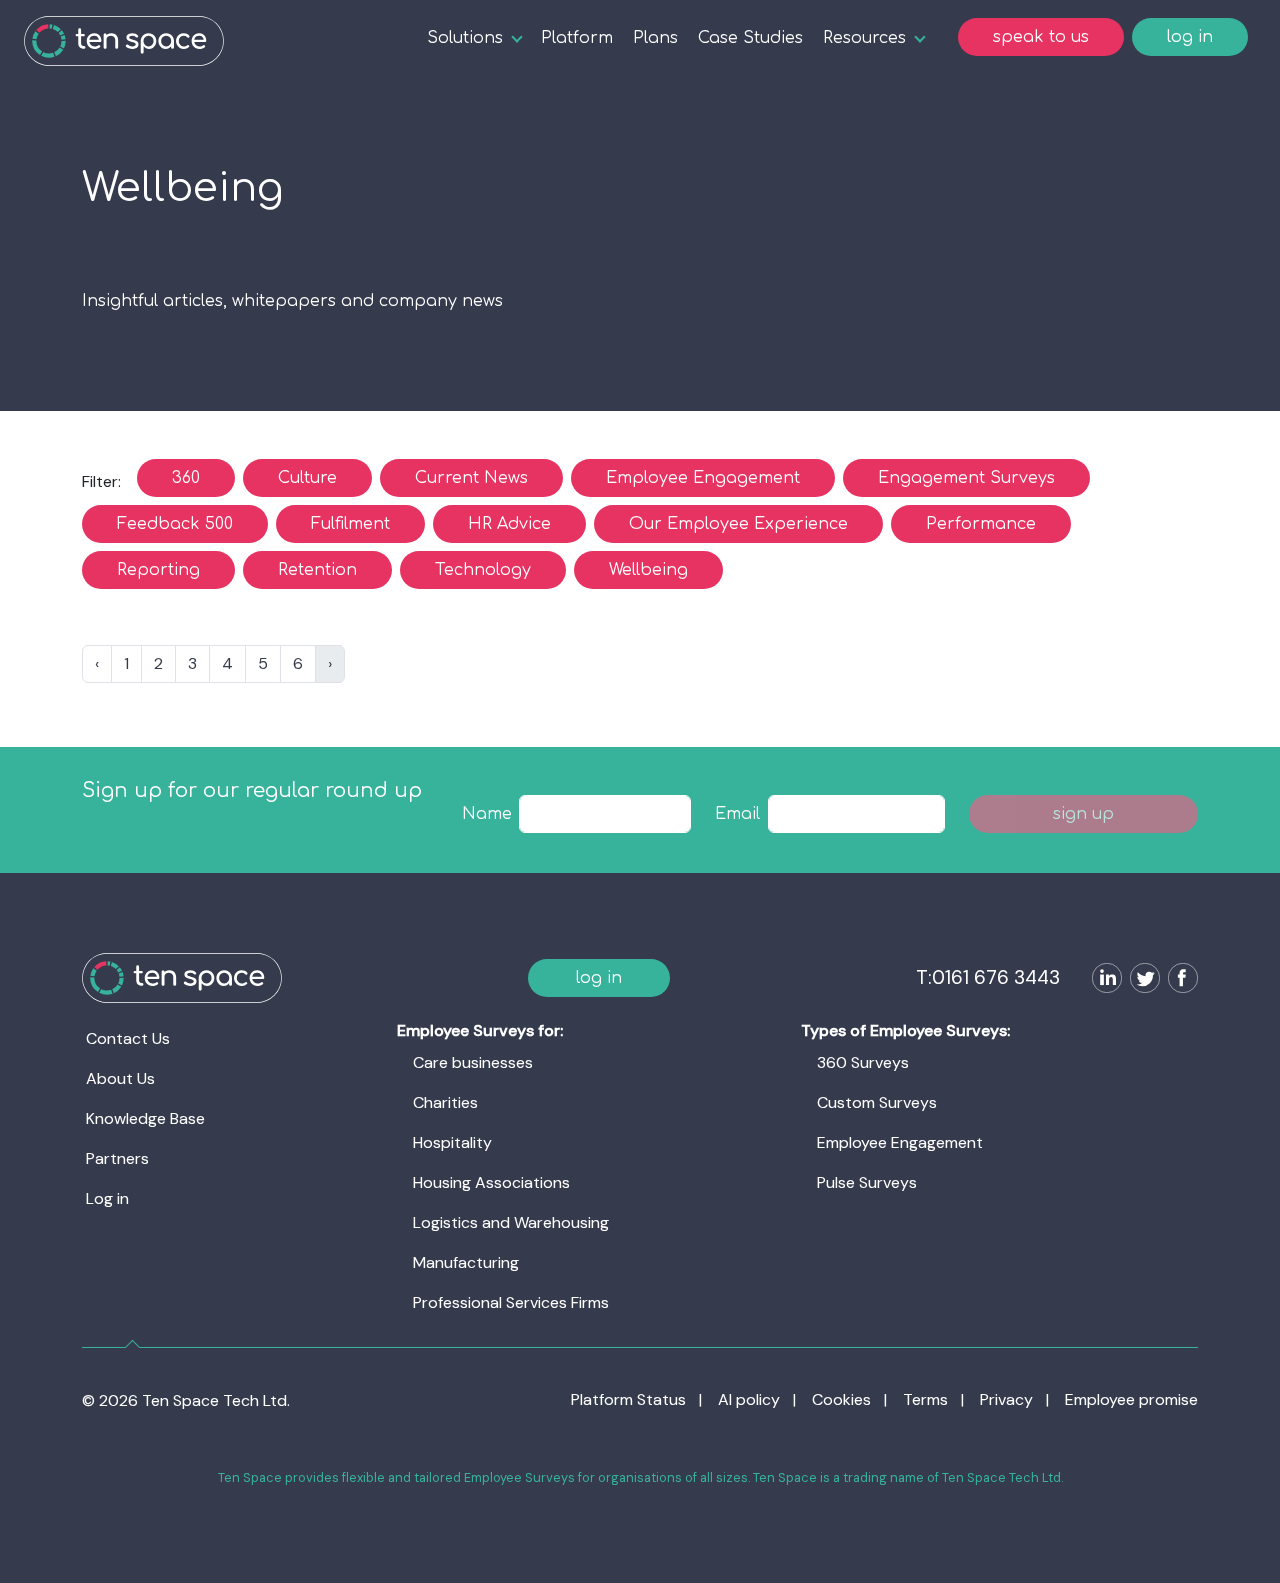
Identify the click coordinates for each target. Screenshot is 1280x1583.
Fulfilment (350, 524)
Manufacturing (466, 1262)
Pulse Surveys (867, 1182)
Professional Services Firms (511, 1302)
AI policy (749, 1399)
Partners (117, 1158)
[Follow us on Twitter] (1141, 980)
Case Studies (750, 38)
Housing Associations (491, 1182)
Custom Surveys (877, 1102)
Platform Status (628, 1399)
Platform (577, 38)
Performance (981, 524)
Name (487, 814)
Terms (925, 1399)
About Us (120, 1078)
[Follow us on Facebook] (1179, 980)
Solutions (465, 38)
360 (186, 478)
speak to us (1041, 37)
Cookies (841, 1399)
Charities (445, 1102)
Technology (483, 570)
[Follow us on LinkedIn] (1103, 980)
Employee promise (1131, 1399)
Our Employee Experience (738, 524)
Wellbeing (648, 570)
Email (737, 814)
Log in (107, 1198)
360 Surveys (863, 1062)
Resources (864, 38)
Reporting (158, 570)
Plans (655, 38)
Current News (471, 478)
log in (1190, 37)
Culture (307, 478)
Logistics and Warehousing (511, 1222)
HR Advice (509, 524)
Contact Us (128, 1038)
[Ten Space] (124, 41)
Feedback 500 (175, 524)
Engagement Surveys (966, 478)
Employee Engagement (703, 478)
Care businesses (473, 1062)
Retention (317, 570)
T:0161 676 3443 (988, 977)
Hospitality (452, 1142)
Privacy (1006, 1399)
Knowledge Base (145, 1118)
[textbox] (605, 814)
